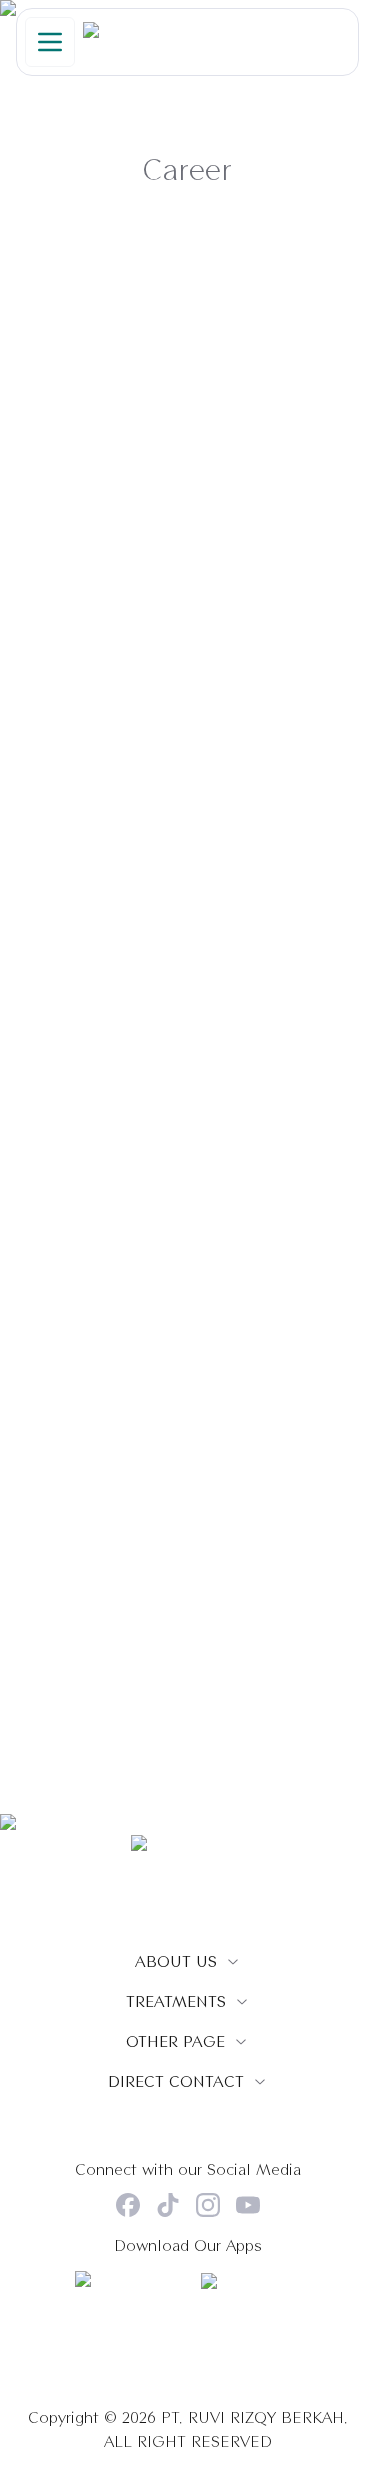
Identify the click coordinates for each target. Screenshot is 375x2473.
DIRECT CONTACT (176, 2081)
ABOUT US (176, 1961)
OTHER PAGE (175, 2041)
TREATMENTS (176, 2001)
